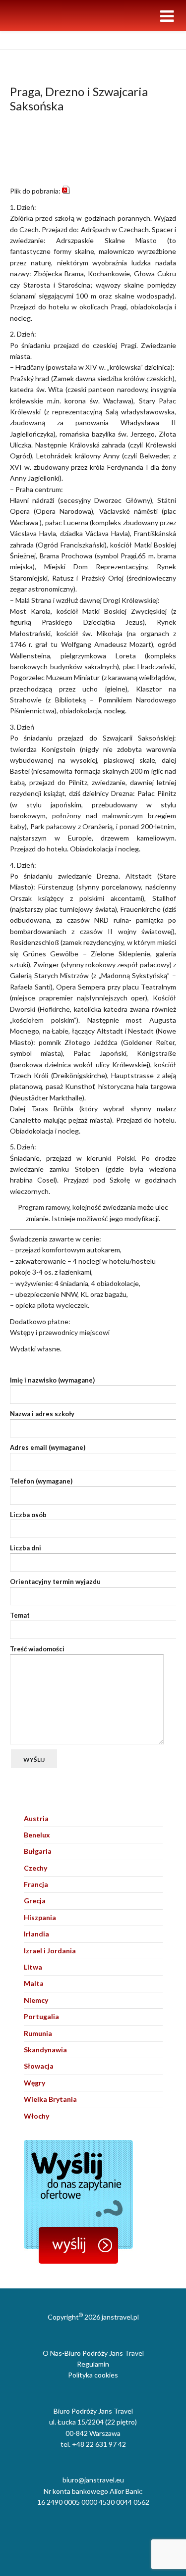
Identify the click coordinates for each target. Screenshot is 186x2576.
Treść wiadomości (37, 1649)
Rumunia (38, 2033)
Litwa (33, 1967)
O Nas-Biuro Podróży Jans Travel (93, 2353)
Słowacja (39, 2066)
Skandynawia (45, 2050)
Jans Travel (26, 40)
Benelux (37, 1835)
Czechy (35, 1868)
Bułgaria (38, 1851)
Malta (34, 1983)
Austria (36, 1818)
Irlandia (36, 1934)
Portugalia (41, 2016)
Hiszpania (40, 1917)
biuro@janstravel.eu (93, 2480)
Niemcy (36, 2000)
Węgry (34, 2083)
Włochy (36, 2116)
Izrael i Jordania (50, 1951)
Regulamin (93, 2364)
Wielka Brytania (50, 2099)
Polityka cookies (93, 2375)
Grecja (35, 1901)
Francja (36, 1884)
